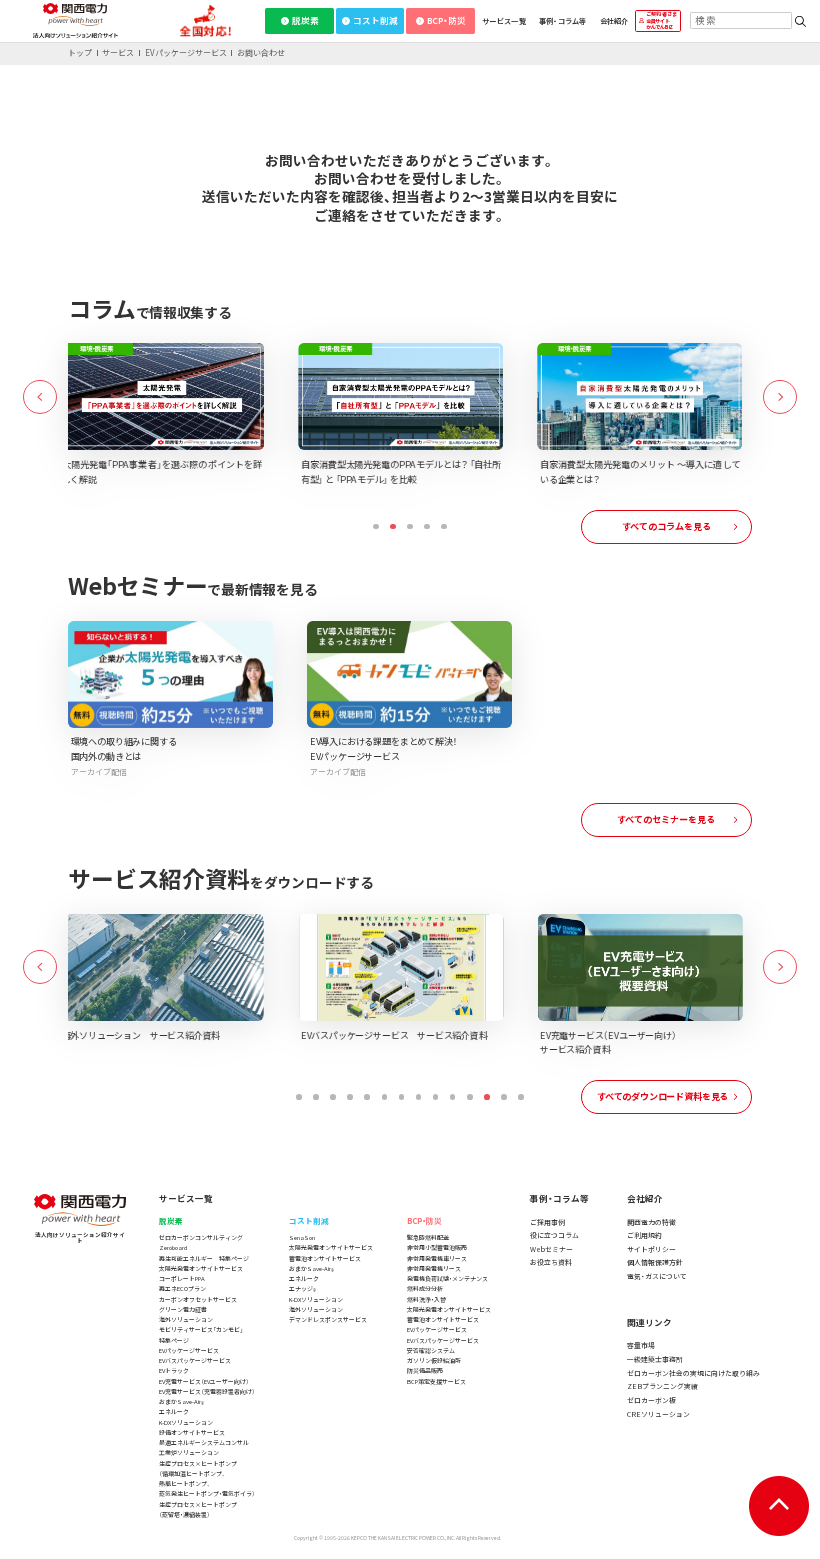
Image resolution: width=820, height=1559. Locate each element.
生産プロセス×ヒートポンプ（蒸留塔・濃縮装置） (198, 1509)
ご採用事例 (547, 1222)
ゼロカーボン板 (651, 1400)
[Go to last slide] (40, 397)
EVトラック (174, 1370)
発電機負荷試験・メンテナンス (447, 1278)
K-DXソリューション (186, 1422)
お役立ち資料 (551, 1262)
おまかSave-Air (181, 1402)
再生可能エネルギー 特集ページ (204, 1258)
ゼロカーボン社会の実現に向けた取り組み (693, 1373)
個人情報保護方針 (655, 1262)
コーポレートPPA (182, 1278)
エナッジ (302, 1289)
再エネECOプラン (182, 1288)
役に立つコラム (554, 1235)
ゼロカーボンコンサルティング (201, 1237)
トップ (80, 53)
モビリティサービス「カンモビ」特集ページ (201, 1334)
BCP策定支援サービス (436, 1381)
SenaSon (302, 1237)
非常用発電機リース (434, 1268)
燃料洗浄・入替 (426, 1299)
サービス (118, 53)
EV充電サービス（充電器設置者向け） (207, 1391)
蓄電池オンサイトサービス (325, 1258)
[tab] (376, 527)
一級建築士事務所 (655, 1359)
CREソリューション (658, 1414)
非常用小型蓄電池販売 (437, 1247)
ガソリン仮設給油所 (434, 1360)
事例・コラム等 (563, 21)
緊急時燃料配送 (428, 1237)
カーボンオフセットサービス (198, 1299)
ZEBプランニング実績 (662, 1386)
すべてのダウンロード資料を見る (662, 1096)
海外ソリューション (186, 1319)
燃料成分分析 (425, 1288)
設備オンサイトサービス (192, 1432)
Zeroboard (173, 1247)
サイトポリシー (651, 1249)
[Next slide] (780, 397)
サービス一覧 (504, 21)
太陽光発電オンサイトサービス (201, 1268)
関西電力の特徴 (651, 1222)
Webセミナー (551, 1249)
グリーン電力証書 (183, 1309)
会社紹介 (614, 21)
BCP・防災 (446, 20)
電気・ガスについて (657, 1276)
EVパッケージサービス (186, 53)
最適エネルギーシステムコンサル (204, 1442)
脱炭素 (305, 20)
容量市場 (641, 1345)
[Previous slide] (40, 967)
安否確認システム (431, 1350)
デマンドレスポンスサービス (328, 1319)
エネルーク (174, 1411)
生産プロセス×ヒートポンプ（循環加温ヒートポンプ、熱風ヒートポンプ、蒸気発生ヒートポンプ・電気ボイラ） (207, 1479)
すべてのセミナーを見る (666, 819)
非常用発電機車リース (437, 1258)
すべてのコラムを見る (666, 526)
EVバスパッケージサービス (195, 1360)
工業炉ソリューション (189, 1452)
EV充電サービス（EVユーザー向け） (204, 1381)
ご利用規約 (644, 1235)
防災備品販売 (425, 1370)
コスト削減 (375, 20)
